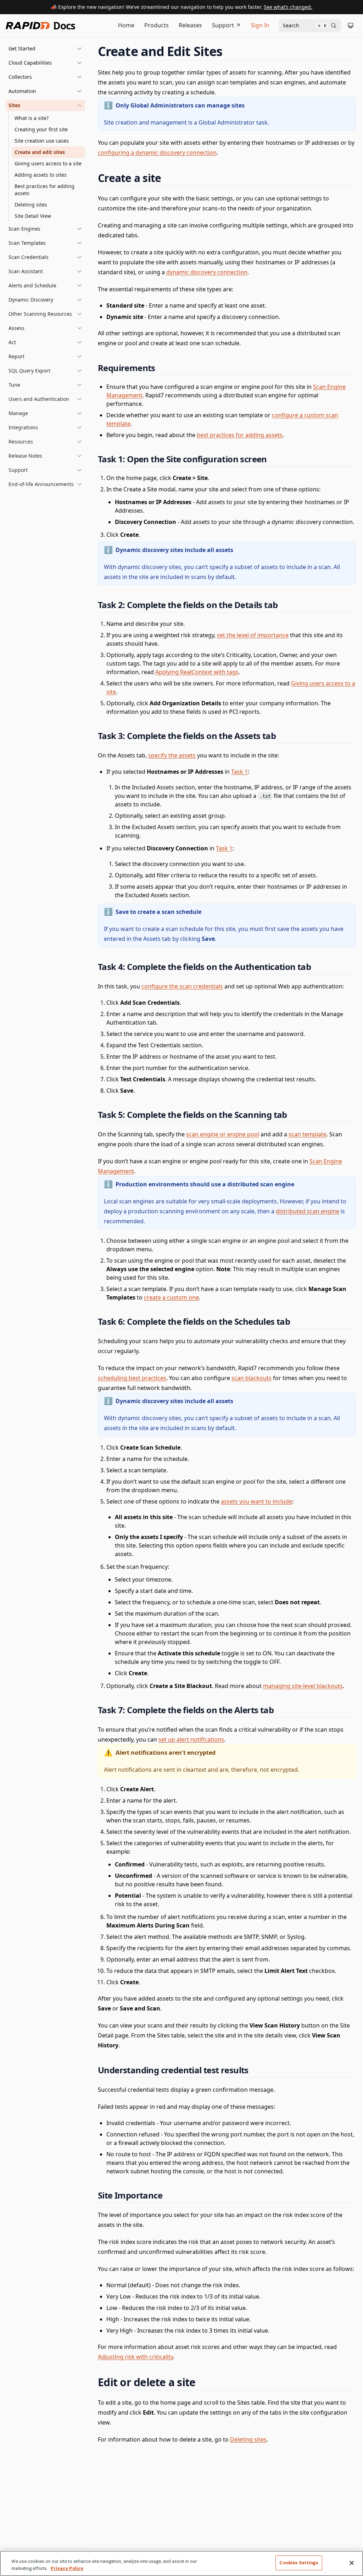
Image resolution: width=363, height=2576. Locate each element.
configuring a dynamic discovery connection (157, 153)
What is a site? (32, 118)
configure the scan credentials (182, 986)
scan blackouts (252, 1378)
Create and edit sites (40, 152)
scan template (308, 1134)
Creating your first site (41, 129)
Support (223, 25)
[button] (45, 49)
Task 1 (239, 772)
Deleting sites (31, 205)
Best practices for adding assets (44, 190)
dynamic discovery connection (207, 272)
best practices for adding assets (240, 435)
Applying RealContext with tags (197, 672)
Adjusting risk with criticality (135, 2357)
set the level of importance (253, 635)
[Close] (352, 2563)
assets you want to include (256, 1501)
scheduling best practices (132, 1378)
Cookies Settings (299, 2563)
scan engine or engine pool (223, 1134)
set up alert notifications (191, 1739)
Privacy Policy (67, 2568)
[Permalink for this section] (229, 51)
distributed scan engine (308, 1211)
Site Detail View (33, 216)
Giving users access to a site (48, 163)
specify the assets (172, 755)
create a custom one (171, 1297)
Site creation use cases (42, 141)
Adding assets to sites (41, 175)
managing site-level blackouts (303, 1686)
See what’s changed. (288, 7)
